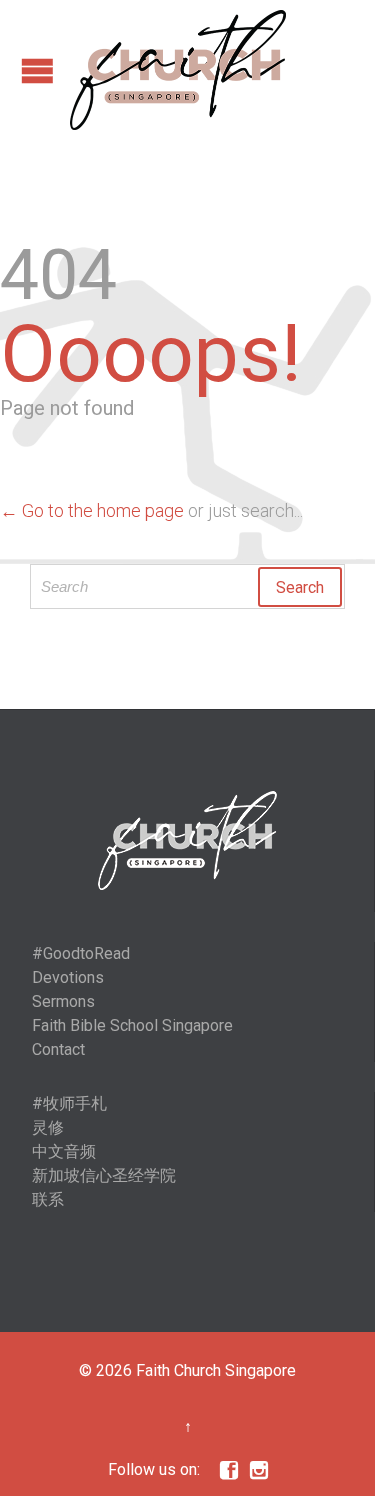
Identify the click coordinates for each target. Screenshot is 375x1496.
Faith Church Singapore (216, 1370)
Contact (58, 1049)
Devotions (68, 977)
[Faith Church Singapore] (178, 70)
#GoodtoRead (81, 953)
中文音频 (64, 1151)
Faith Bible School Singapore (132, 1025)
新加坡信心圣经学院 (104, 1175)
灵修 (48, 1127)
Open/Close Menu (37, 70)
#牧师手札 (69, 1103)
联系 (48, 1199)
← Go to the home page (92, 510)
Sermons (63, 1001)
